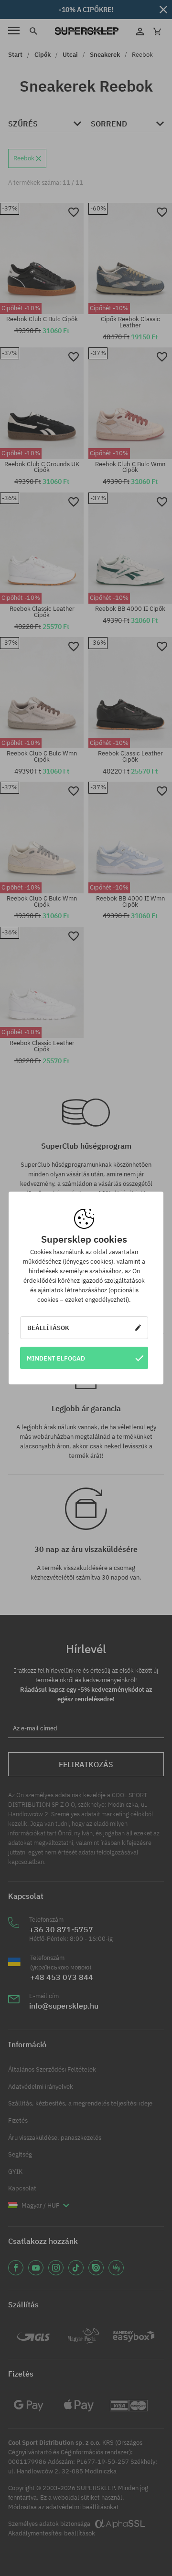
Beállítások (48, 1328)
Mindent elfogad (56, 1358)
